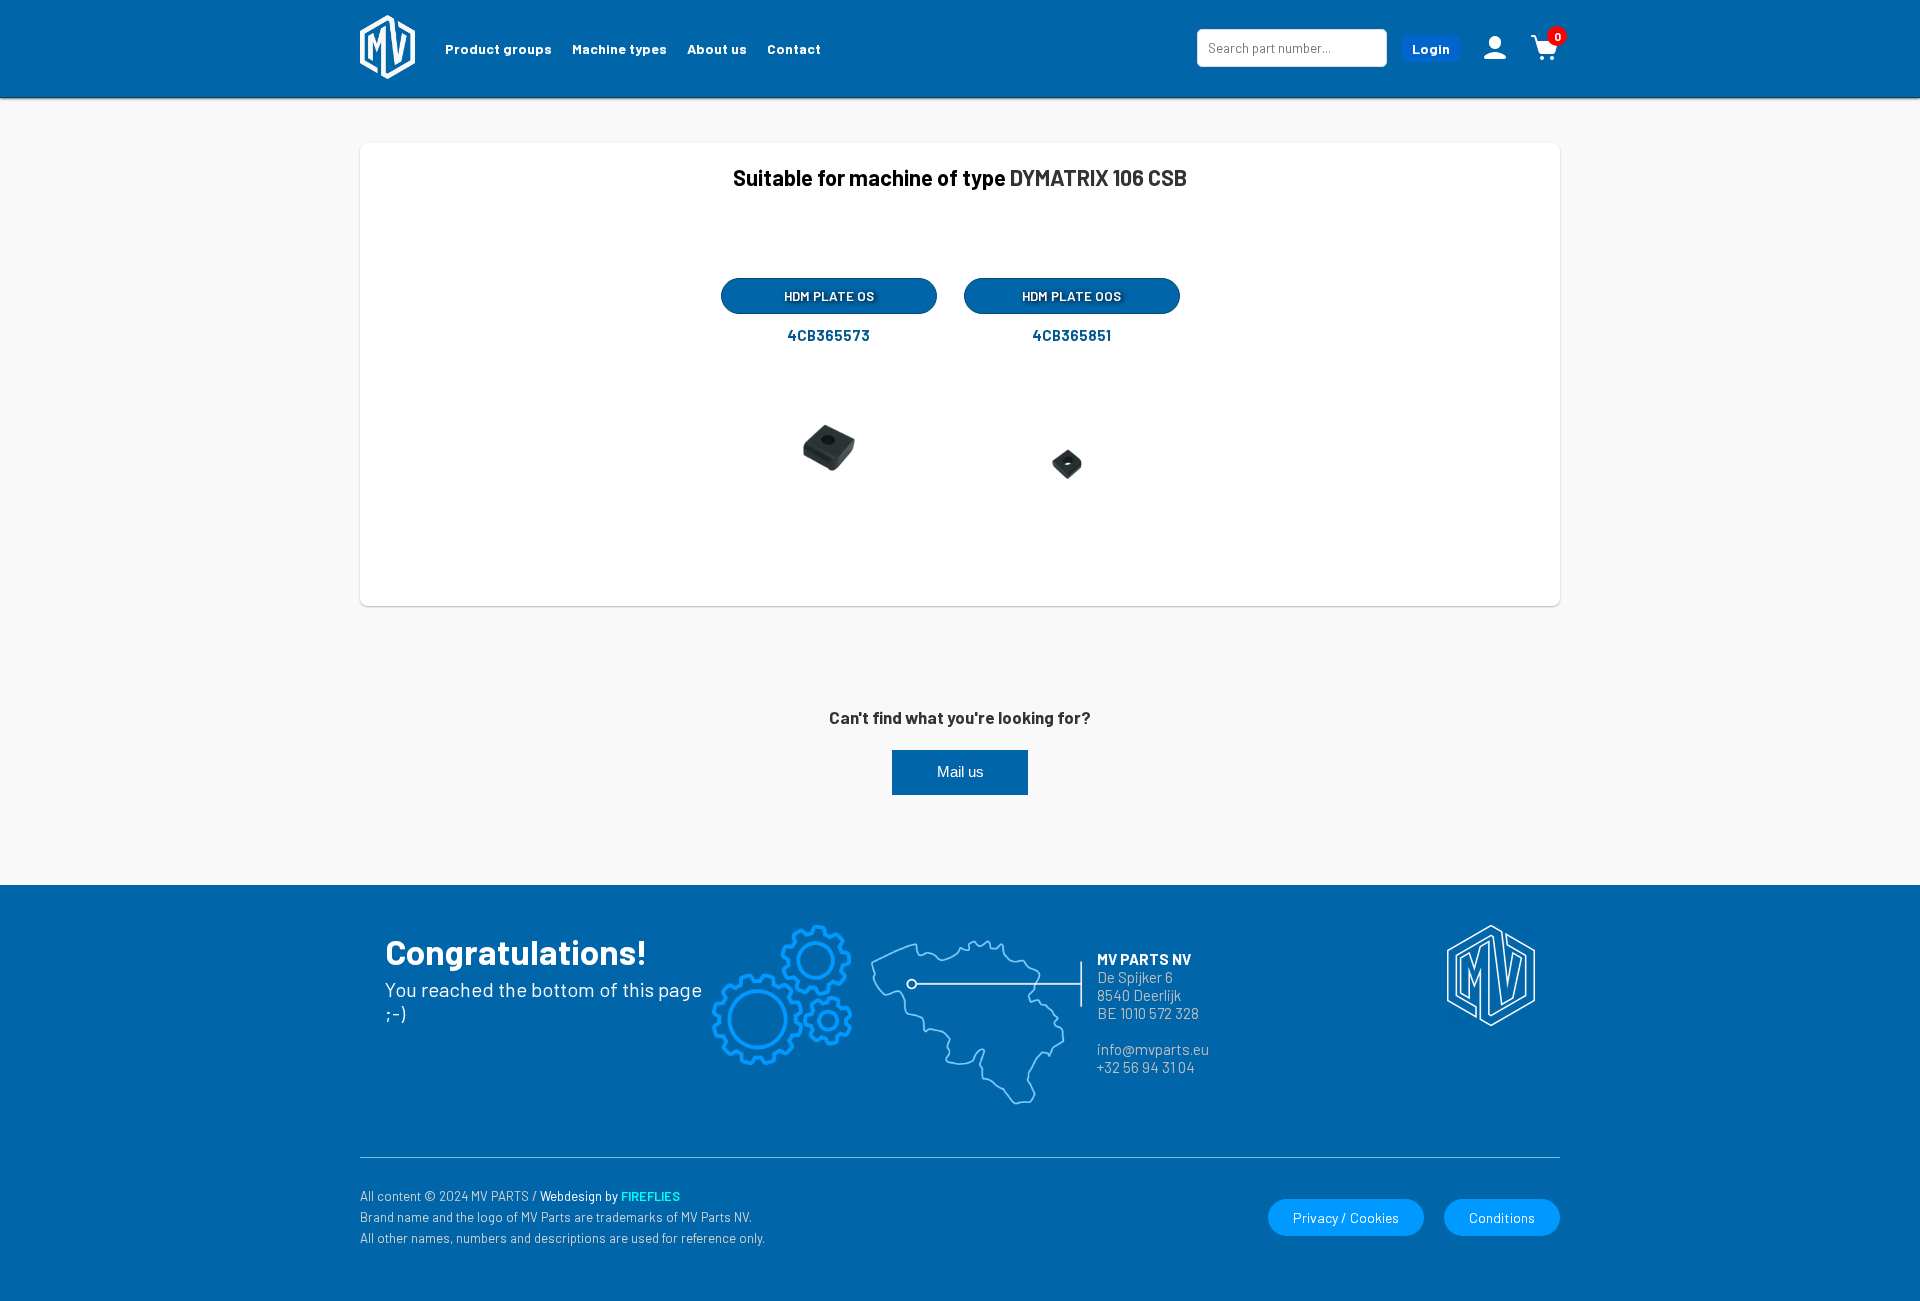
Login (1431, 48)
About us (717, 48)
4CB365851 (1071, 335)
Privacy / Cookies (1346, 1217)
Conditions (1502, 1217)
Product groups (498, 48)
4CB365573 (828, 335)
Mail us (960, 772)
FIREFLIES (650, 1196)
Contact (794, 48)
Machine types (619, 48)
